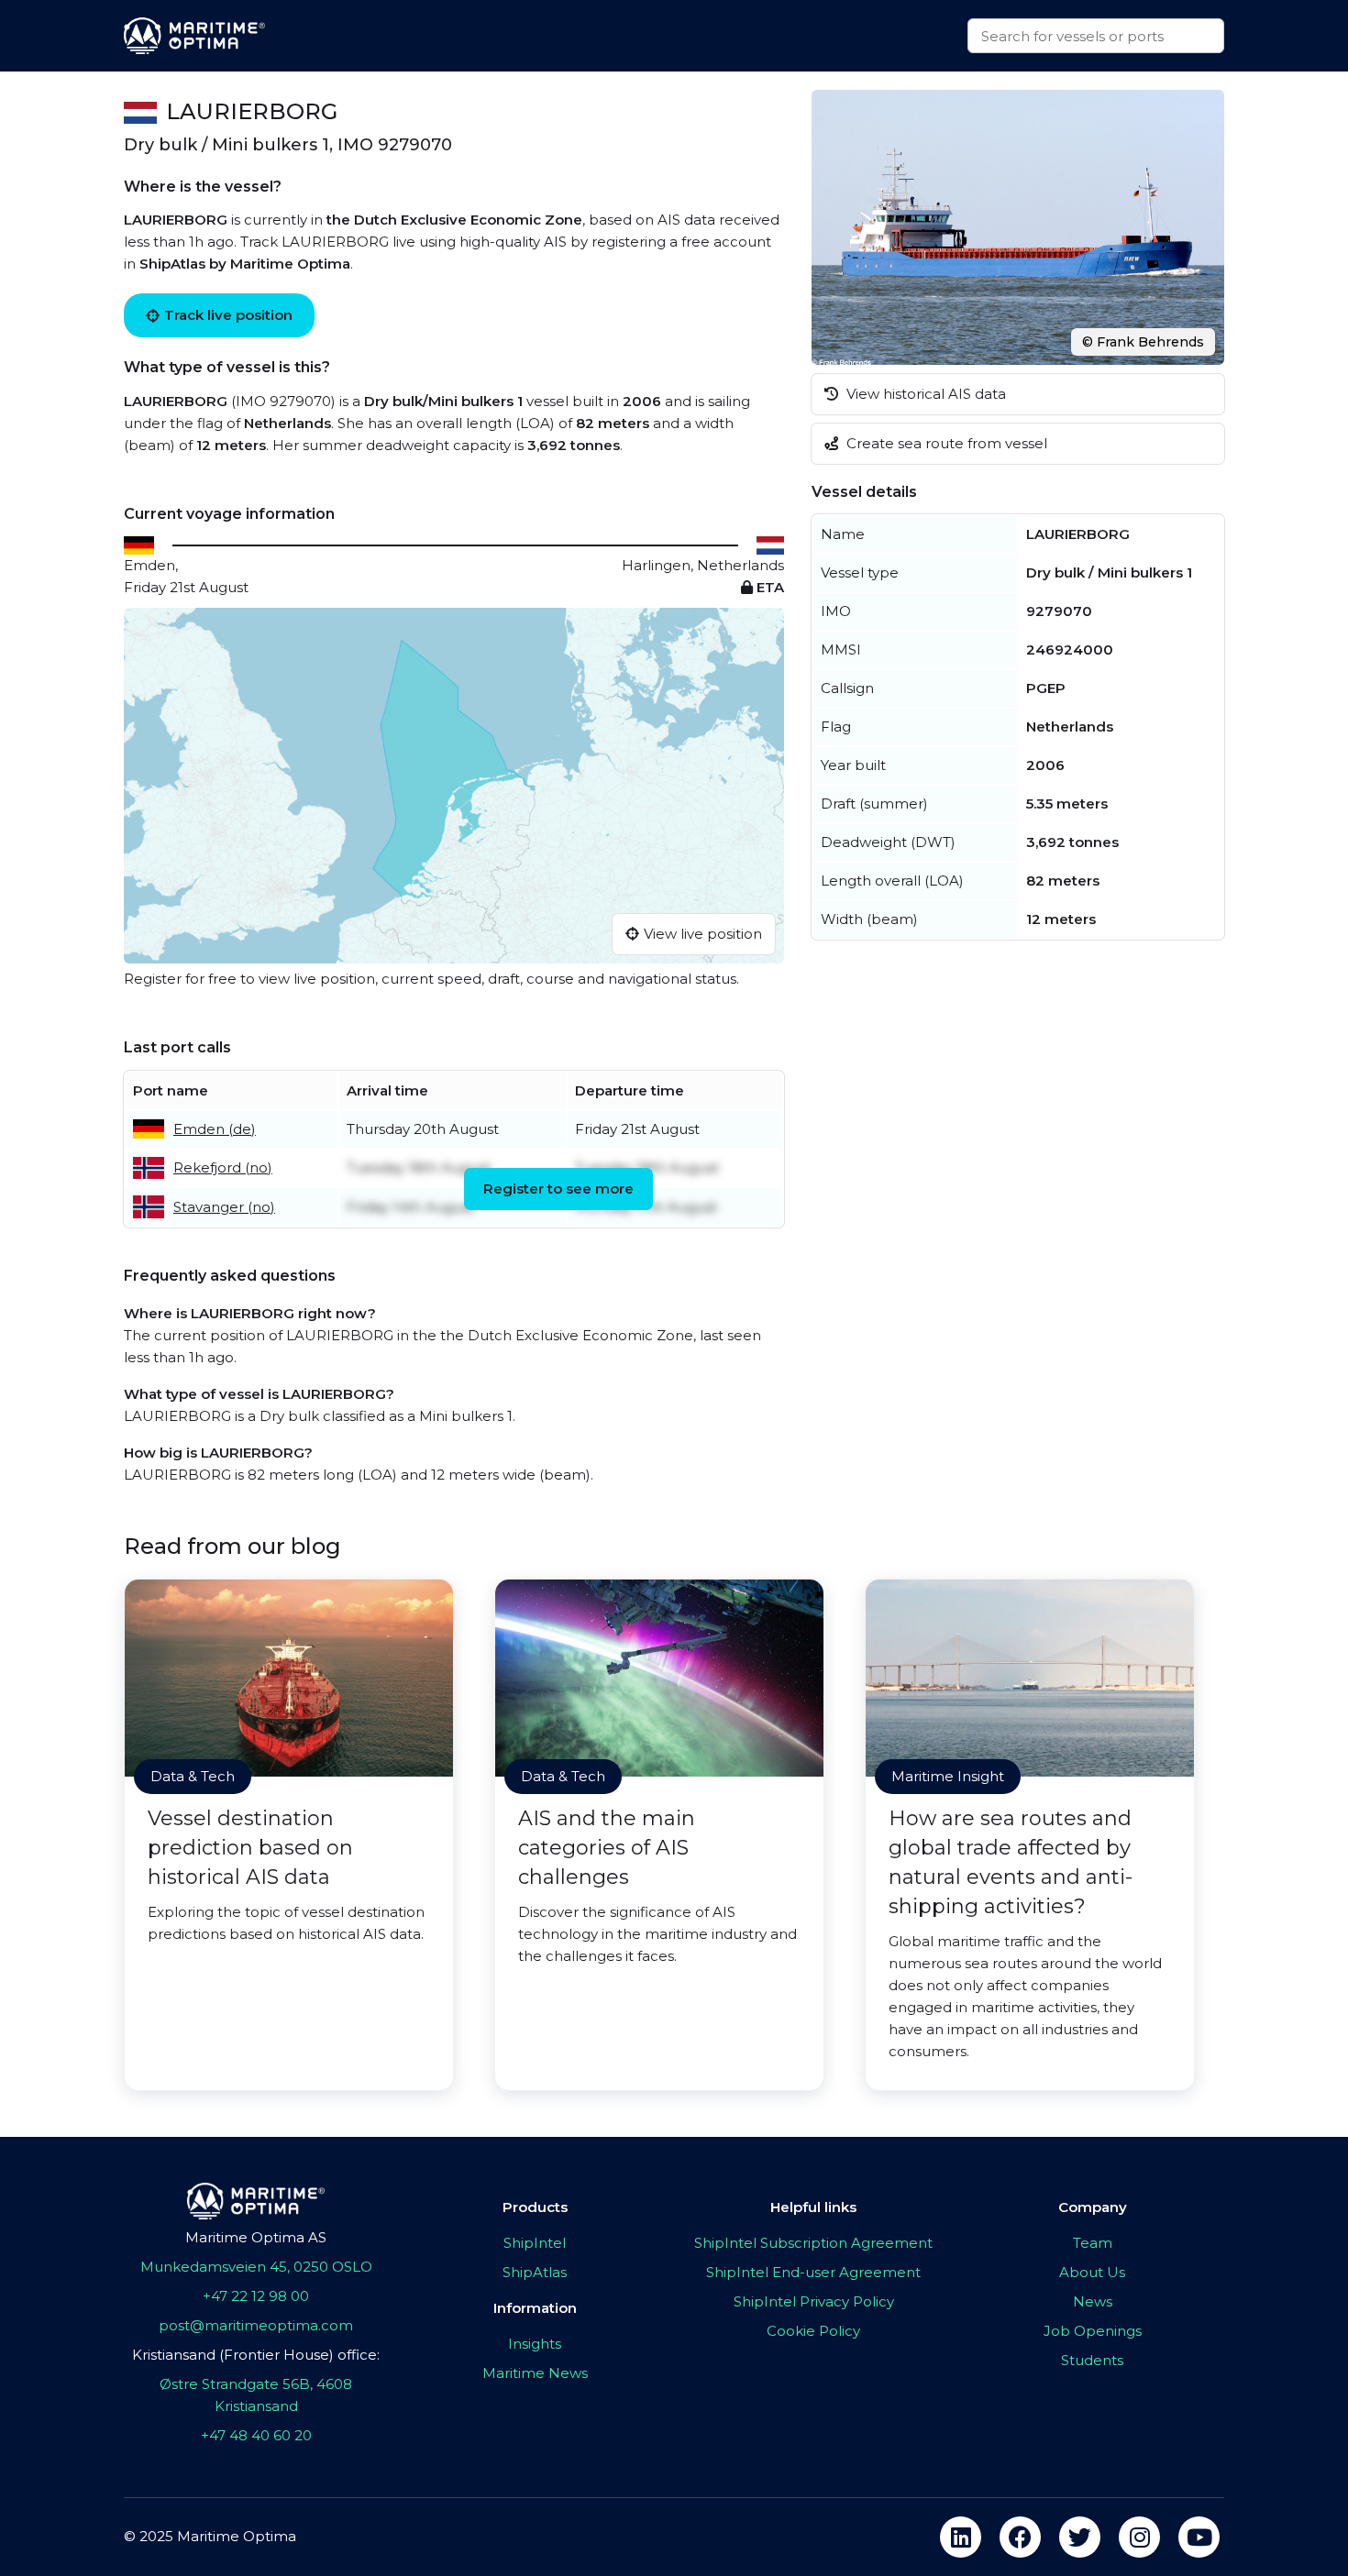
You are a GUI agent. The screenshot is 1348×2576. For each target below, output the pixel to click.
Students (1092, 2360)
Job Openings (1093, 2331)
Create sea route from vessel (945, 443)
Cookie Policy (813, 2331)
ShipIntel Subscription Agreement (813, 2243)
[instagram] (1139, 2537)
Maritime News (535, 2373)
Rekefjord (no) (223, 1167)
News (1093, 2301)
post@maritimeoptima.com (256, 2325)
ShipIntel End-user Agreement (813, 2272)
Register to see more (558, 1189)
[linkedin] (961, 2537)
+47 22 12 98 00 (256, 2296)
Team (1093, 2243)
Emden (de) (215, 1129)
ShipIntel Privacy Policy (814, 2301)
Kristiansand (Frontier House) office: (256, 2355)
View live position (703, 934)
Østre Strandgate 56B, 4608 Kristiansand (256, 2395)
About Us (1092, 2272)
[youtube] (1199, 2537)
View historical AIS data (924, 394)
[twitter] (1080, 2537)
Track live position (228, 315)
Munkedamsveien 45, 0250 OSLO (256, 2267)
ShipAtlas (535, 2272)
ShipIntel (535, 2243)
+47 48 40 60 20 (256, 2435)
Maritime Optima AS (256, 2237)
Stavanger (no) (224, 1207)
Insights (535, 2344)
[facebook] (1020, 2537)
